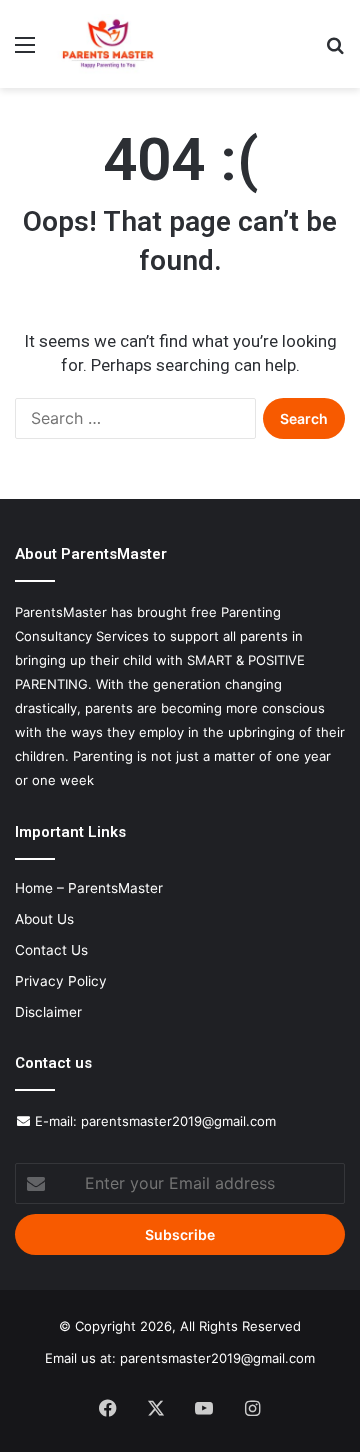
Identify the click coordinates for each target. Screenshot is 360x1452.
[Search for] (335, 51)
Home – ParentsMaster (89, 888)
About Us (44, 919)
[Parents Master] (108, 44)
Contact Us (51, 950)
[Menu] (25, 51)
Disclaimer (48, 1012)
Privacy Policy (61, 981)
